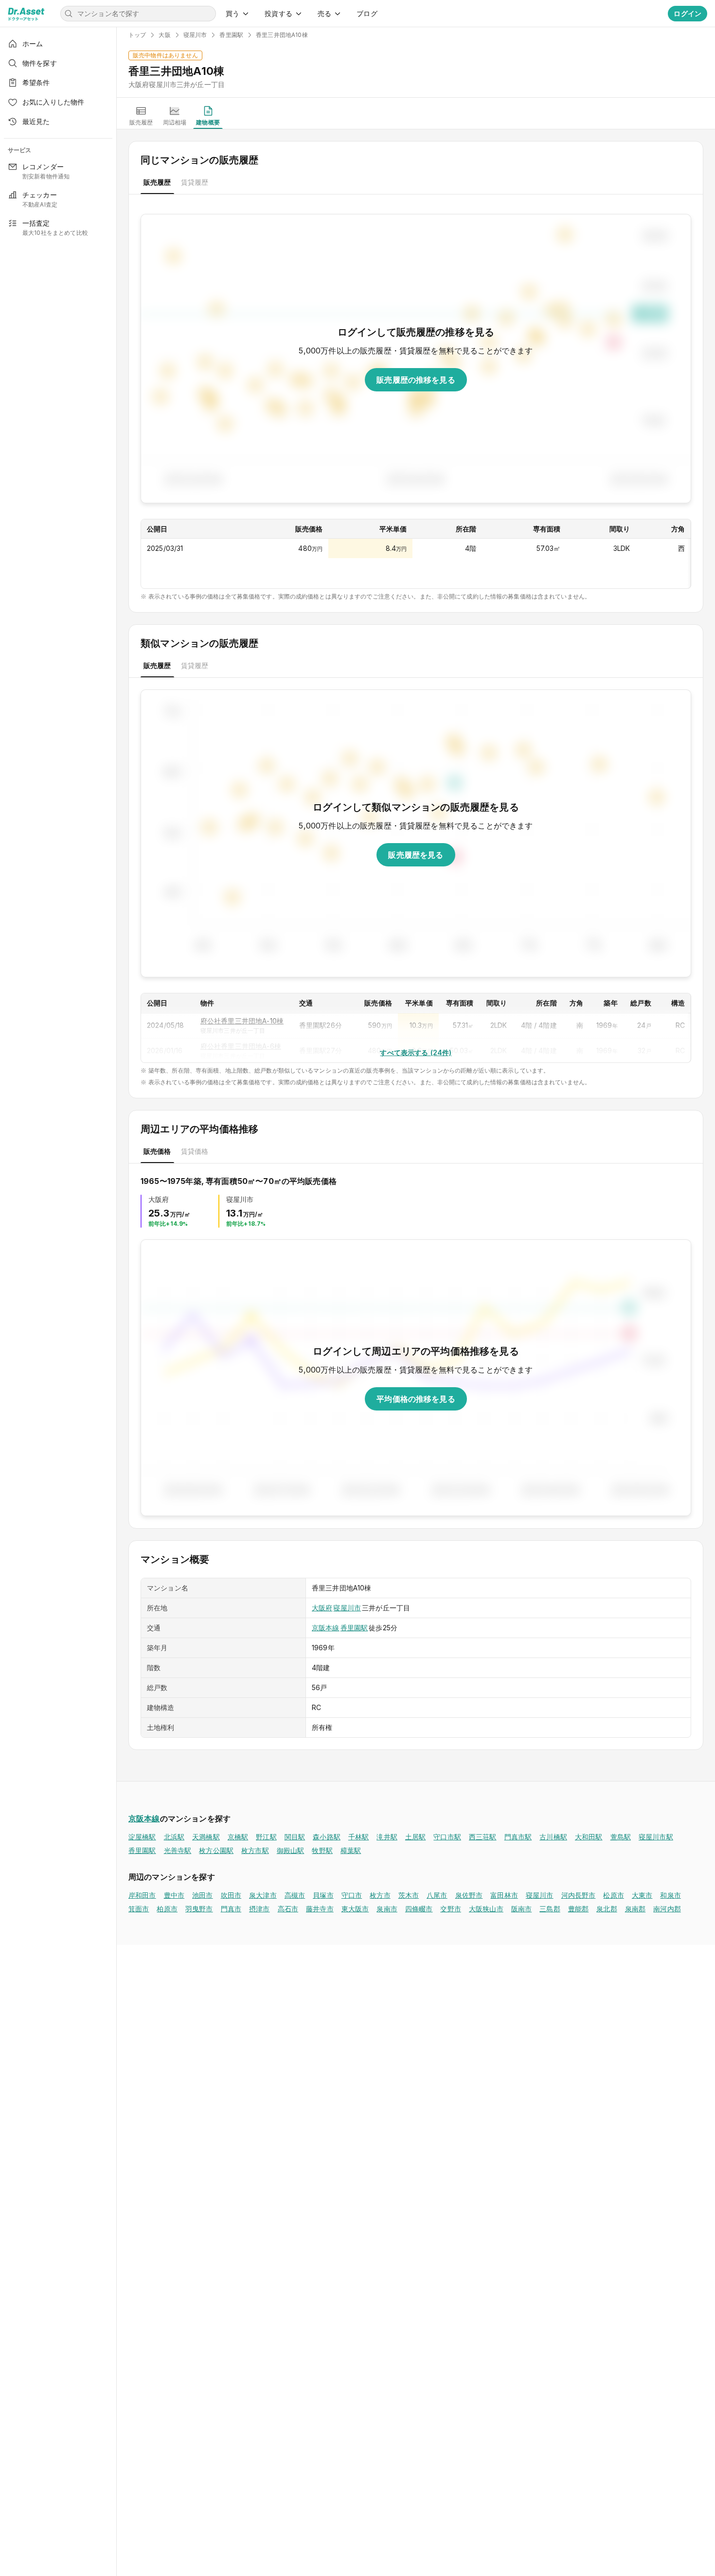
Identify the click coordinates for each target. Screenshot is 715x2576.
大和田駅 (589, 1837)
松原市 (613, 1895)
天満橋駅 (206, 1837)
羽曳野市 (199, 1909)
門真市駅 (518, 1837)
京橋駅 (238, 1837)
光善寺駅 (178, 1850)
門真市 (231, 1909)
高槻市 (295, 1895)
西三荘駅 (483, 1837)
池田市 (202, 1895)
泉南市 (387, 1909)
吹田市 (231, 1895)
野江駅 (266, 1837)
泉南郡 (635, 1909)
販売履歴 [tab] (157, 182)
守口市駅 (447, 1837)
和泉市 (670, 1895)
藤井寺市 (320, 1909)
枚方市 (380, 1895)
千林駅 (358, 1837)
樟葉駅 (351, 1850)
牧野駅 (322, 1850)
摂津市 (259, 1909)
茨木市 (409, 1895)
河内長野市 (579, 1895)
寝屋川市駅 (656, 1837)
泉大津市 (263, 1895)
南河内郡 (667, 1909)
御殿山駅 (291, 1850)
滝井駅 (387, 1837)
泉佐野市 (469, 1895)
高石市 (288, 1909)
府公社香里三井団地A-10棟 (242, 1021)
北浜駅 (174, 1837)
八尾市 (437, 1895)
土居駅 (415, 1837)
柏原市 (167, 1909)
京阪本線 (326, 1628)
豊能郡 (578, 1909)
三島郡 (550, 1909)
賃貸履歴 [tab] (195, 182)
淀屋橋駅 (142, 1837)
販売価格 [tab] (157, 1151)
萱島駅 (621, 1837)
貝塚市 (323, 1895)
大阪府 (322, 1608)
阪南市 (521, 1909)
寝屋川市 (347, 1608)
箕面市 (139, 1909)
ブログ (367, 13)
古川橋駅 (553, 1837)
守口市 (352, 1895)
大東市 (642, 1895)
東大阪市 (355, 1909)
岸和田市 (142, 1895)
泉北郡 (607, 1909)
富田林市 (504, 1895)
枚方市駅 (255, 1850)
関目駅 (295, 1837)
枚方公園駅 (216, 1850)
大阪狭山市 (486, 1909)
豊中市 (174, 1895)
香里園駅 (354, 1628)
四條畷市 (419, 1909)
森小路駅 (327, 1837)
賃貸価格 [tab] (195, 1151)
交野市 (450, 1909)
